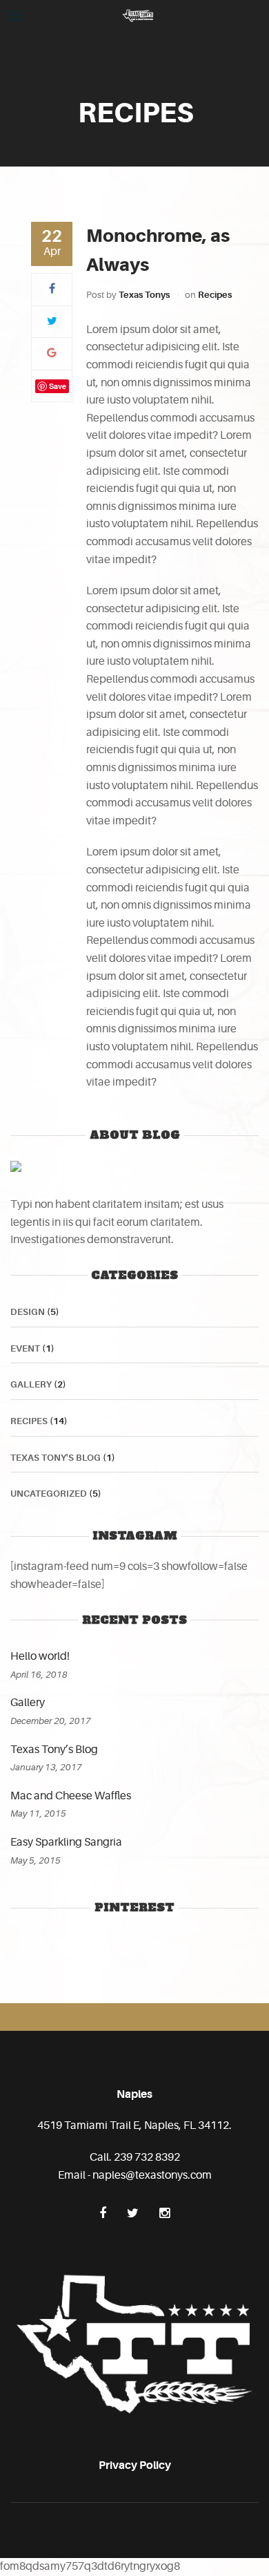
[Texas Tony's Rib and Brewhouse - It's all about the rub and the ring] (138, 15)
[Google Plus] (52, 353)
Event (25, 1348)
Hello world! (40, 1656)
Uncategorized (49, 1494)
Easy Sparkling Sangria (66, 1842)
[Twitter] (52, 321)
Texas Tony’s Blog (54, 1750)
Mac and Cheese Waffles (71, 1796)
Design (28, 1312)
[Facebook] (52, 289)
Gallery (31, 1384)
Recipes (215, 295)
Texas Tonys (144, 295)
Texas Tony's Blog (56, 1458)
